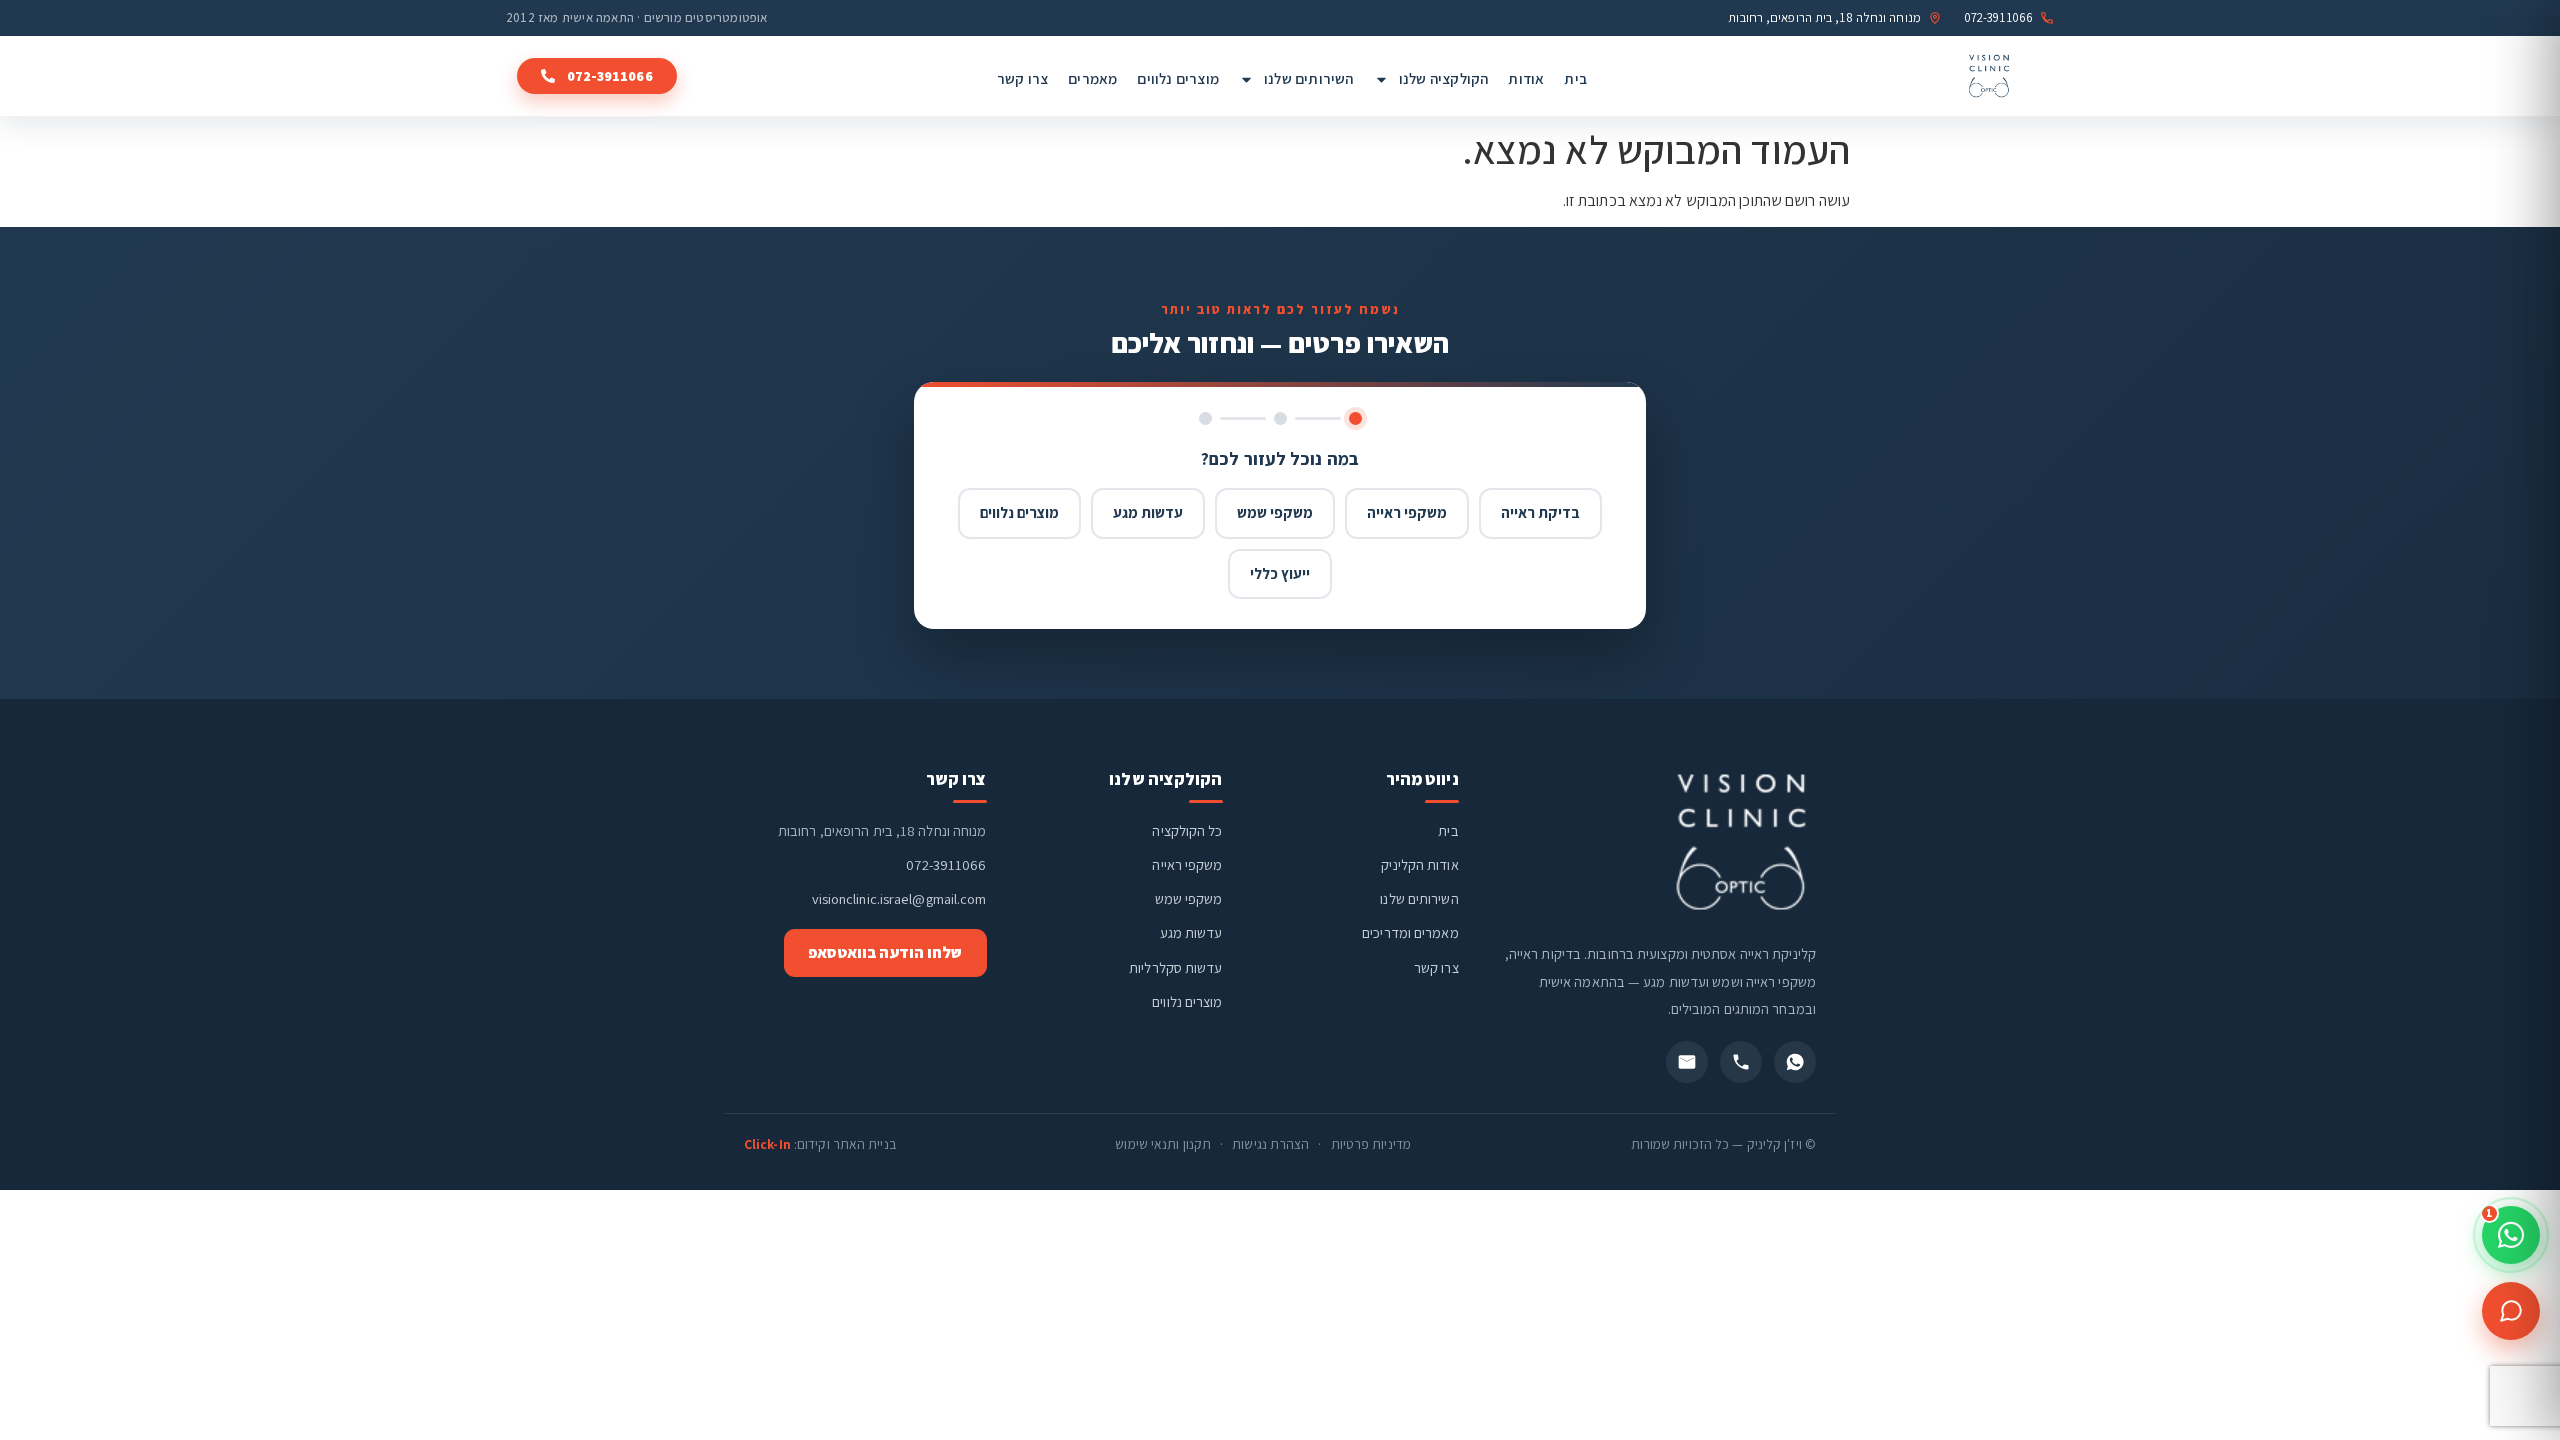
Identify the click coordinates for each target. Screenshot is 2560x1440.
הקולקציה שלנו (1444, 78)
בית (1575, 78)
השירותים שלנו (1309, 78)
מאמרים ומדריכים (1410, 932)
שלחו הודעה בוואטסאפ (885, 952)
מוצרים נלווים (1178, 78)
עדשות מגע (1148, 512)
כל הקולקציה (1187, 830)
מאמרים (1092, 78)
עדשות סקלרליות (1175, 967)
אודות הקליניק (1419, 864)
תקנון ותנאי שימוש (1163, 1144)
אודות (1526, 78)
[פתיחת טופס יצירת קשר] (2511, 1311)
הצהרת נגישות (1270, 1144)
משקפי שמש (1275, 512)
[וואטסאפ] (1795, 1062)
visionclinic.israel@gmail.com (899, 898)
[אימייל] (1687, 1062)
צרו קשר (1022, 78)
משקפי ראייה (1407, 512)
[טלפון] (1741, 1062)
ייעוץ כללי (1280, 573)
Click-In (767, 1144)
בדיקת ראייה (1540, 512)
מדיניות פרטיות (1371, 1144)
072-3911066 (946, 864)
